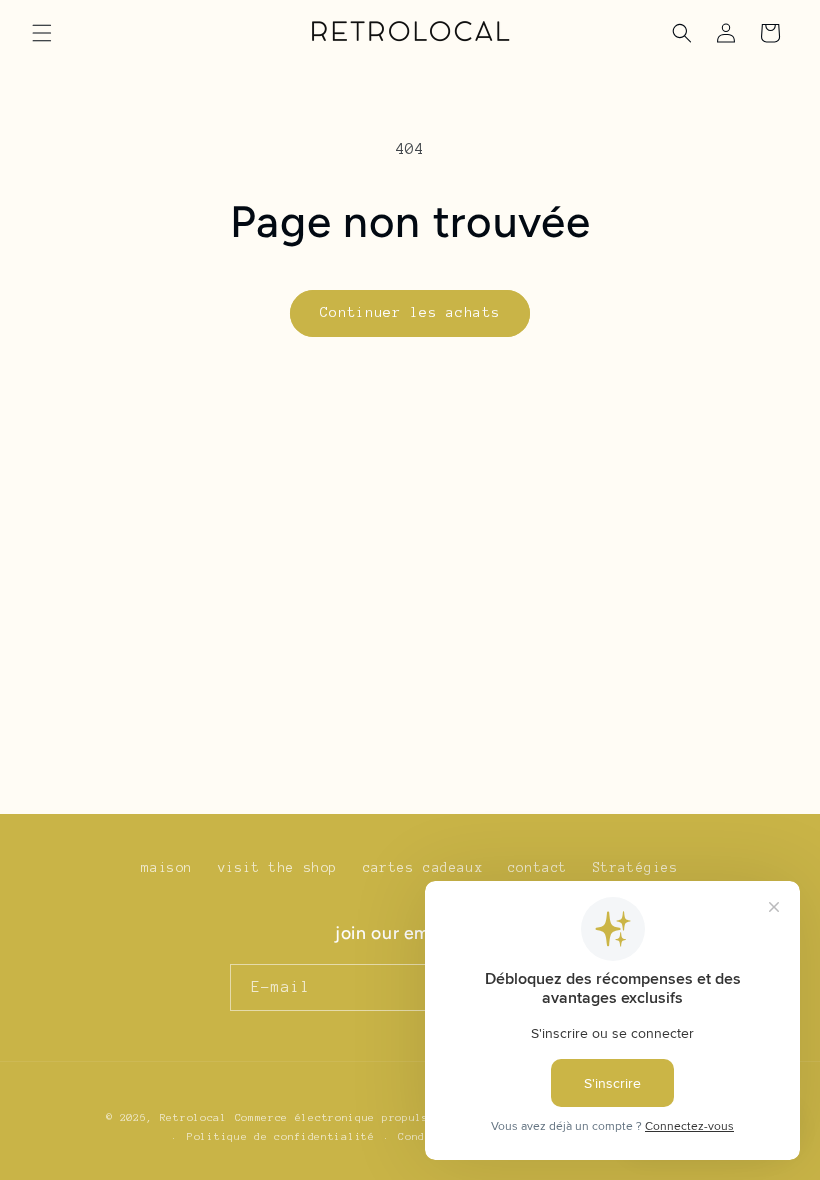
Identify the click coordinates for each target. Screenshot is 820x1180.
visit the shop (278, 868)
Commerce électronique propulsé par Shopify (375, 1117)
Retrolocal (193, 1117)
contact (538, 868)
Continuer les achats (410, 312)
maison (167, 868)
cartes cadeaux (423, 868)
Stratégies (636, 868)
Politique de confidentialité (281, 1136)
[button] (42, 33)
